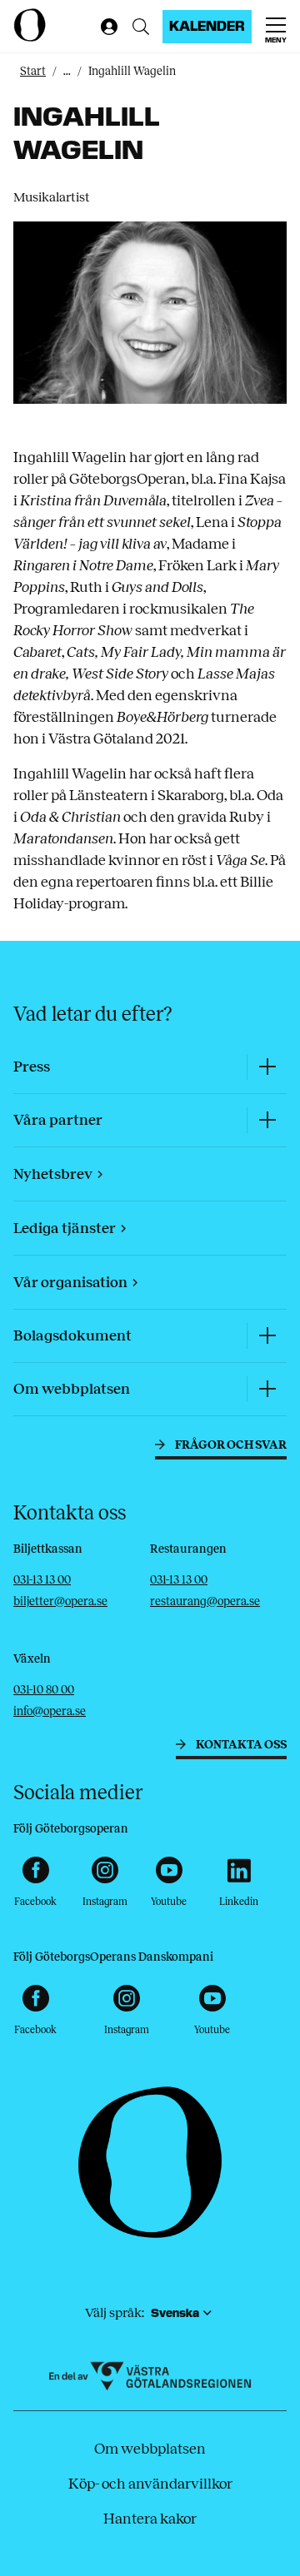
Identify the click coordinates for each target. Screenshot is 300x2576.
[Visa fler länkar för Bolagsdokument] (267, 1336)
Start (33, 71)
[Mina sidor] (106, 27)
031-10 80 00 (44, 1690)
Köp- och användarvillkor (150, 2484)
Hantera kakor (150, 2519)
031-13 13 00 (42, 1580)
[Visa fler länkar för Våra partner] (267, 1120)
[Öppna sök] (141, 27)
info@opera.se (50, 1711)
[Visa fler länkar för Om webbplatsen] (267, 1389)
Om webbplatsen (150, 2449)
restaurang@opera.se (205, 1601)
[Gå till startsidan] (53, 25)
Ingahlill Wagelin (132, 71)
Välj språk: (115, 2312)
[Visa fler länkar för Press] (267, 1067)
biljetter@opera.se (60, 1601)
